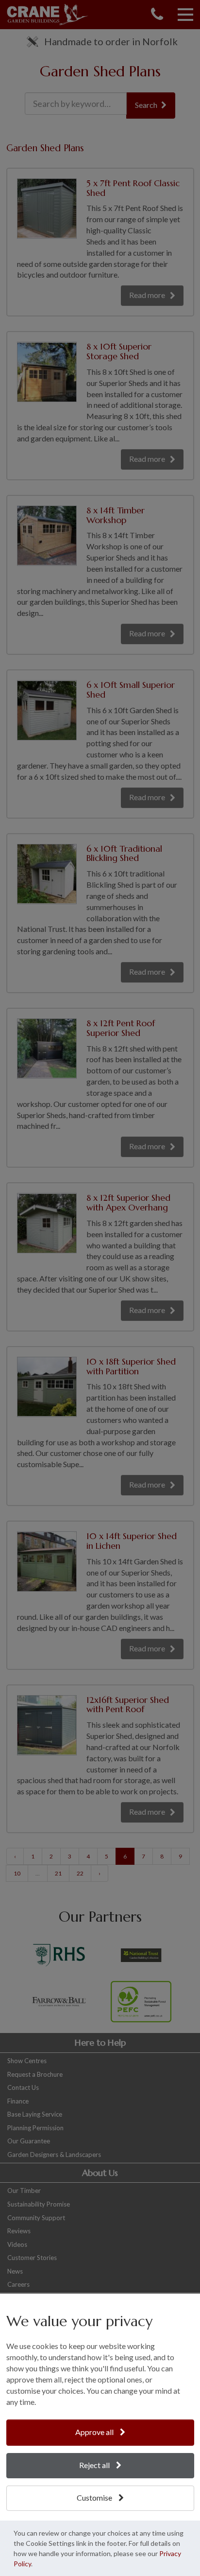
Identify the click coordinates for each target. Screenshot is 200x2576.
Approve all (95, 2432)
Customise (95, 2497)
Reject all (95, 2465)
